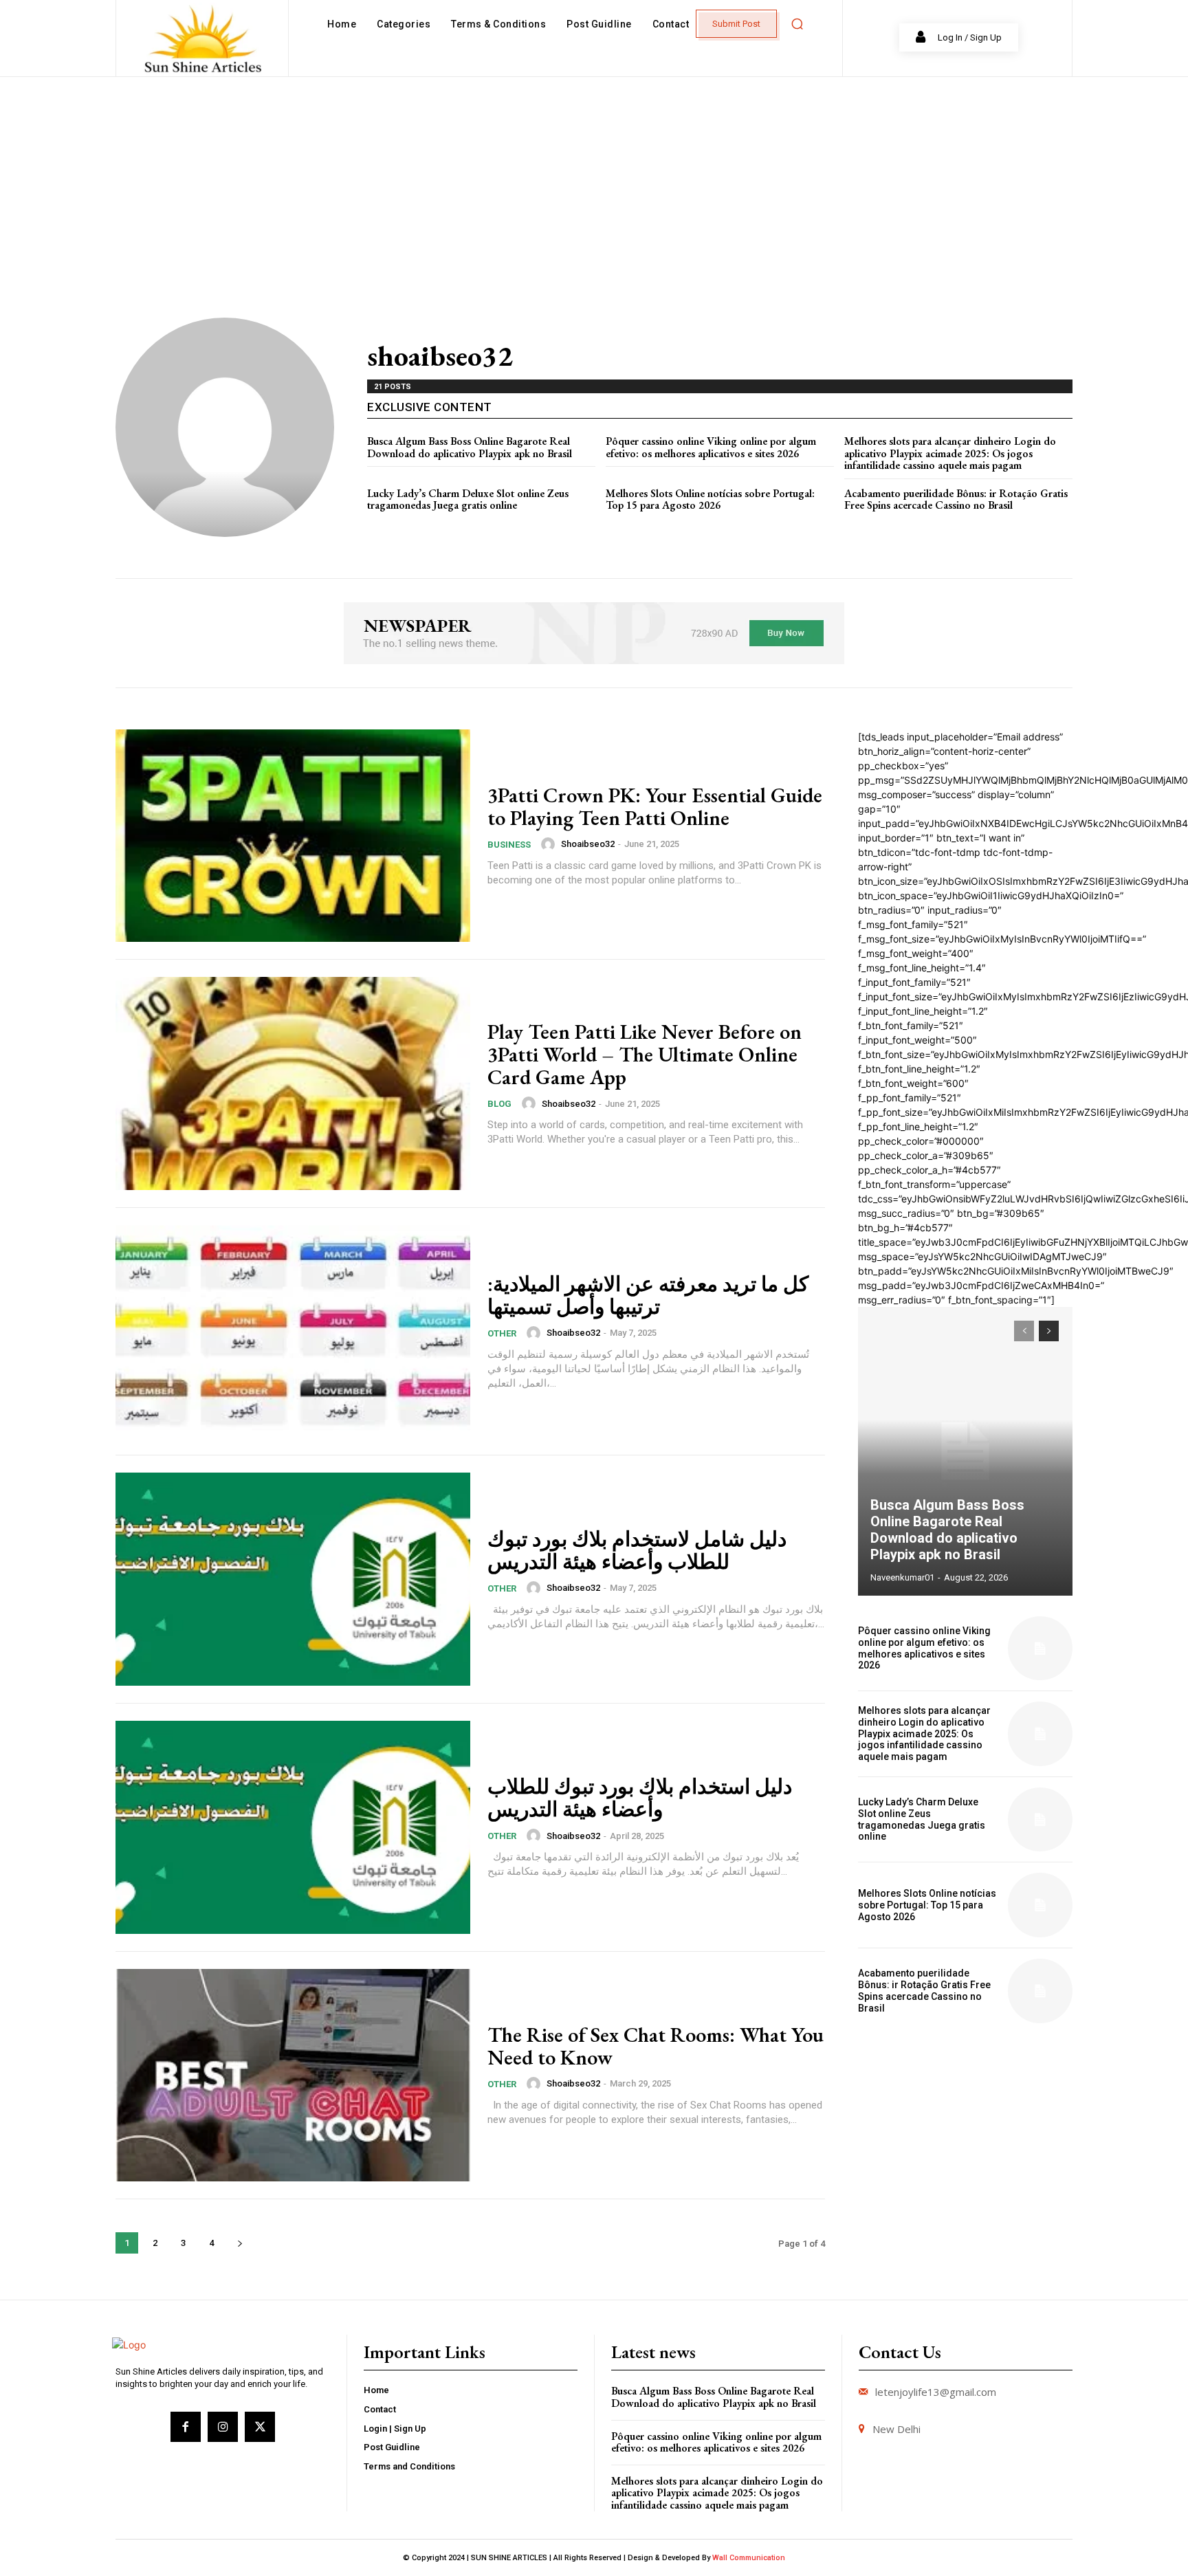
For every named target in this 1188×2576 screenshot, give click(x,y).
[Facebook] (186, 2427)
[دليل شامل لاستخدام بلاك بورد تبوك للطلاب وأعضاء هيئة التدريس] (293, 1579)
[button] (797, 24)
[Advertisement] (594, 180)
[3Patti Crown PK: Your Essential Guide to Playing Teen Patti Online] (293, 836)
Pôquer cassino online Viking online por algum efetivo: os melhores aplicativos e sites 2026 (711, 447)
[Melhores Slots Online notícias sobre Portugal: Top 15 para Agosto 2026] (1040, 1905)
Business (509, 845)
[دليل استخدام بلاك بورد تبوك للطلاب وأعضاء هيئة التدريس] (293, 1827)
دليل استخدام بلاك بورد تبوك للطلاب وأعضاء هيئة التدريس (640, 1798)
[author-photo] (550, 844)
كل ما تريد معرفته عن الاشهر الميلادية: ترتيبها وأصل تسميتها (648, 1295)
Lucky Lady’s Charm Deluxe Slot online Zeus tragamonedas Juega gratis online (468, 499)
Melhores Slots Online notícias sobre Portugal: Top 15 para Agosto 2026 (710, 499)
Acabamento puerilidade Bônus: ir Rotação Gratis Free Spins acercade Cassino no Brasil (956, 499)
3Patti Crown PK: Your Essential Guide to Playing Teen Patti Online (655, 806)
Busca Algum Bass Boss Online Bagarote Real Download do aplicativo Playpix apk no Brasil (470, 447)
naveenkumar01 (902, 1577)
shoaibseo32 (588, 844)
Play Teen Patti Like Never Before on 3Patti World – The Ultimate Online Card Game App (645, 1054)
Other (502, 1333)
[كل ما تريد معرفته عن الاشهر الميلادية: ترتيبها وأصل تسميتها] (293, 1332)
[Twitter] (260, 2427)
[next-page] (240, 2243)
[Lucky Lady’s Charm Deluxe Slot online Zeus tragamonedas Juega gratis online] (1040, 1820)
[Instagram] (223, 2427)
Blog (499, 1104)
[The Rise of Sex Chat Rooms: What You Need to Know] (293, 2076)
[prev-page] (1024, 1331)
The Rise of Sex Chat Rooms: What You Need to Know (656, 2046)
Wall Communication (749, 2558)
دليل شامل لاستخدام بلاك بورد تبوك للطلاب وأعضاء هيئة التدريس (637, 1550)
